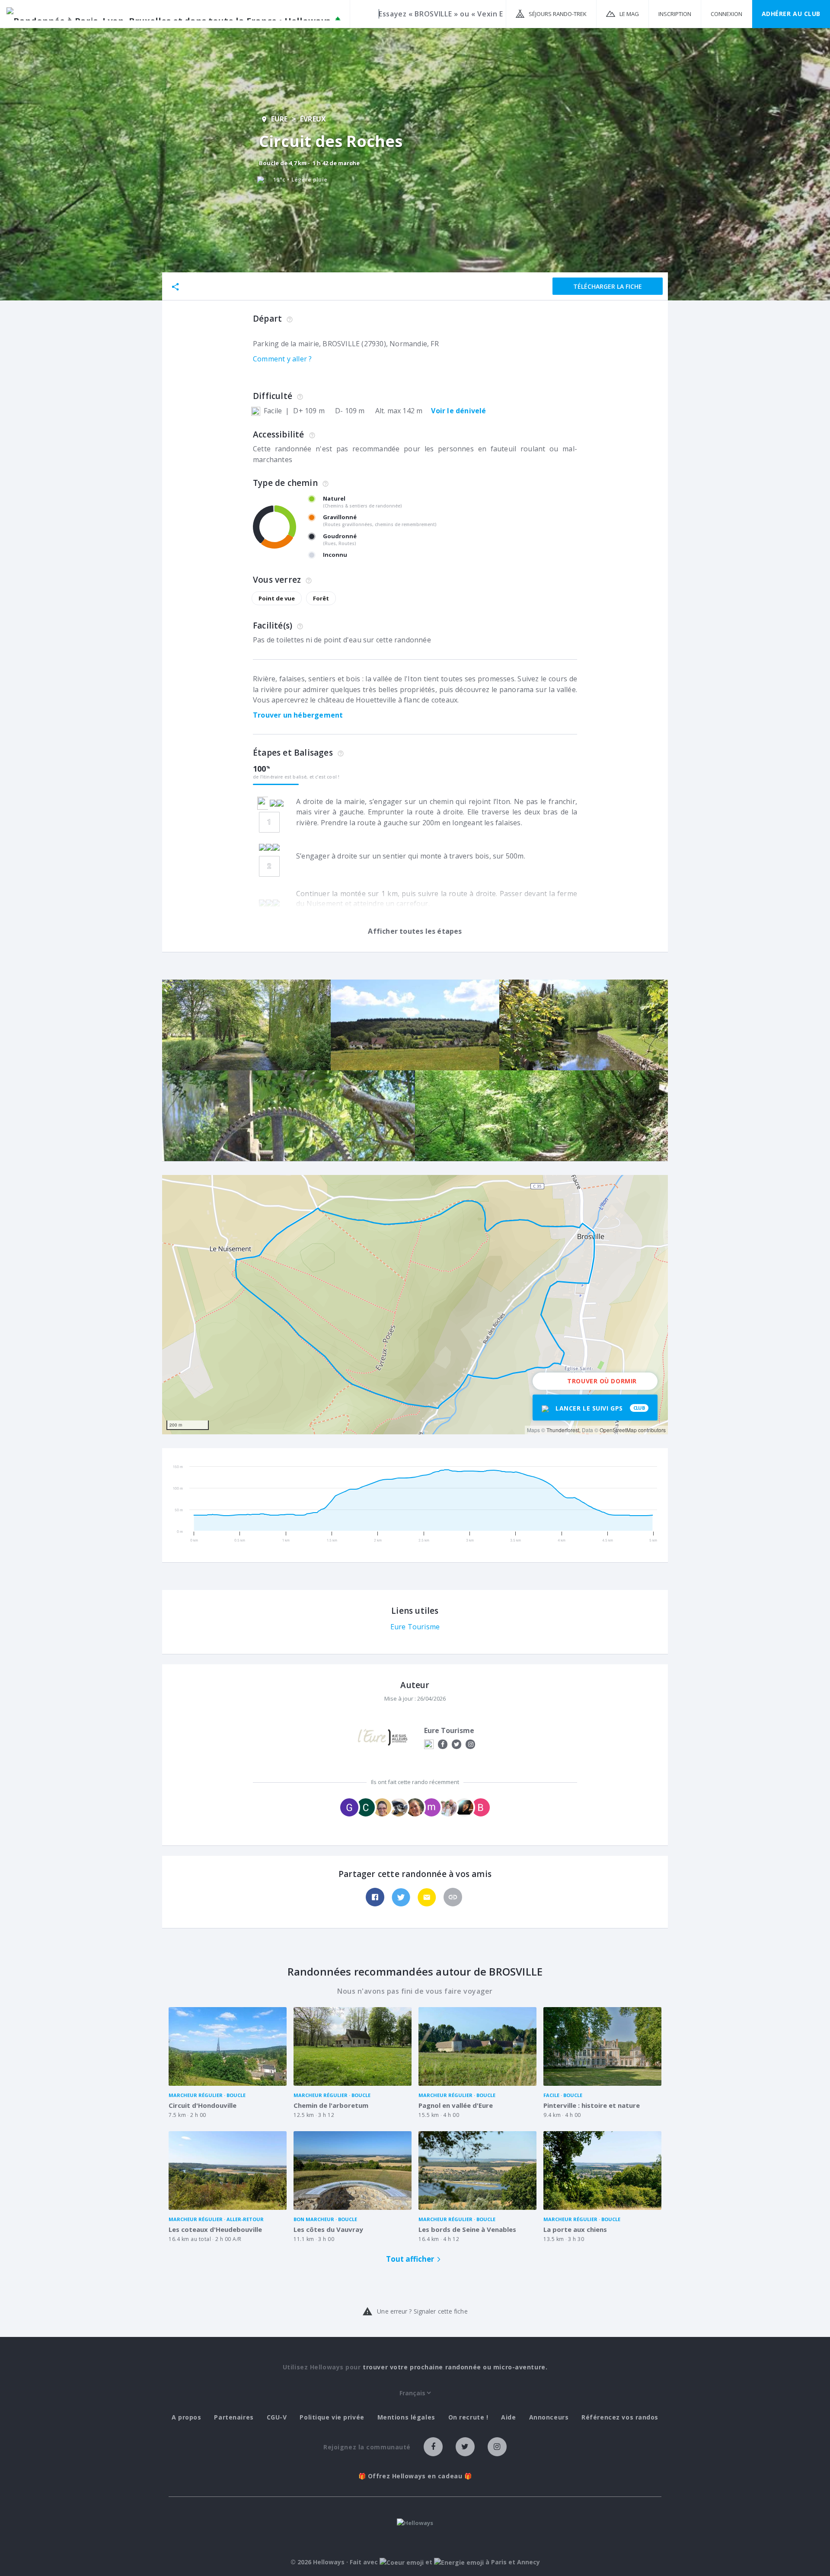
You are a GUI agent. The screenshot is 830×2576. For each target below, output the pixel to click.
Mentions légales (406, 2417)
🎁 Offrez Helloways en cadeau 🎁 (415, 2476)
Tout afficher (410, 2259)
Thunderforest (563, 1430)
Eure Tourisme (415, 1627)
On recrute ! (468, 2417)
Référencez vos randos (620, 2417)
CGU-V (277, 2417)
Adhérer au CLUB (791, 14)
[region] (415, 1305)
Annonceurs (549, 2417)
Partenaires (234, 2417)
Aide (508, 2417)
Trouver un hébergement (298, 715)
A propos (186, 2417)
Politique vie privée (332, 2417)
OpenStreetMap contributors (633, 1430)
